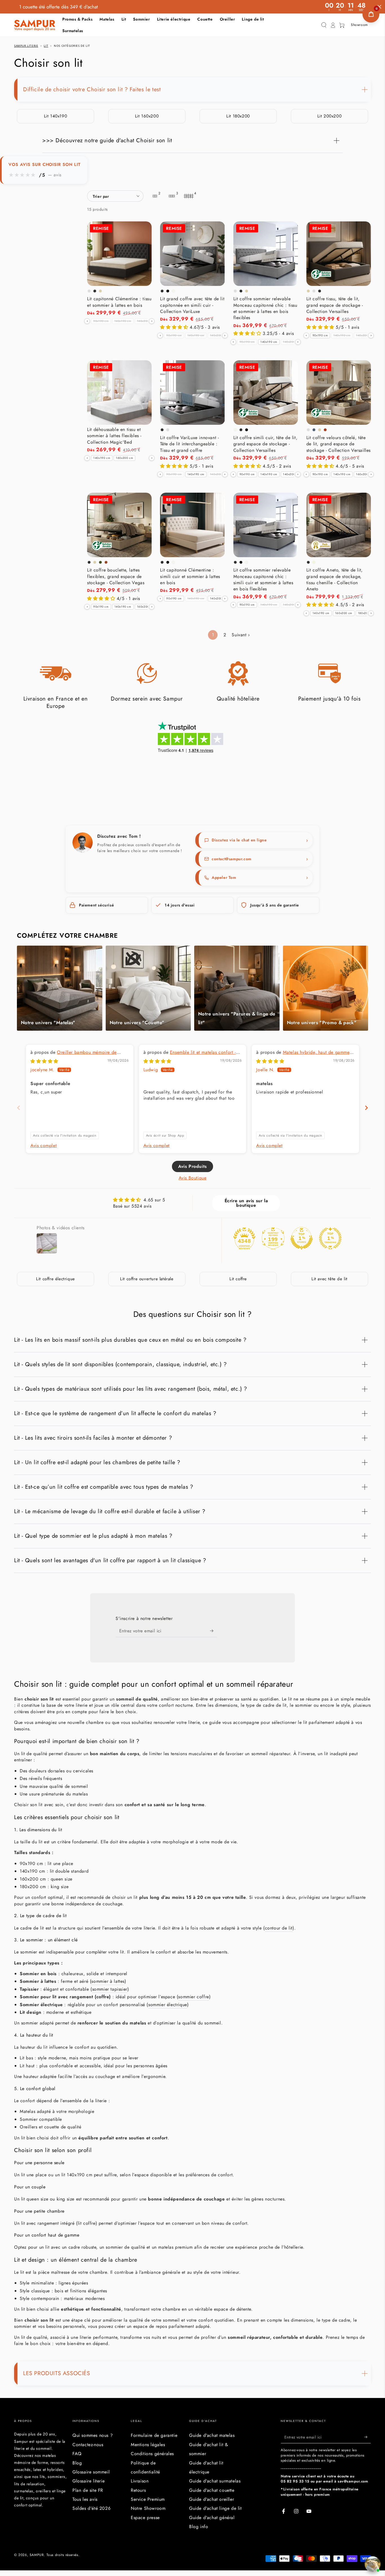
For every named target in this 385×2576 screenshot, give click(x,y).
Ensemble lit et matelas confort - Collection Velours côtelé (190, 1055)
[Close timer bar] (379, 7)
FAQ (77, 2454)
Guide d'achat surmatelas (215, 2481)
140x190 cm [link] (123, 321)
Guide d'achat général (212, 2518)
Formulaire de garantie (154, 2435)
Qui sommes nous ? (93, 2435)
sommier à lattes (108, 1981)
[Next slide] (366, 1108)
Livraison (140, 2481)
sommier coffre (193, 1997)
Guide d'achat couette (212, 2490)
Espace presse (145, 2518)
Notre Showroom (148, 2508)
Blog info (199, 2527)
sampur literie (26, 46)
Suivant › (241, 635)
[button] (324, 25)
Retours (138, 2490)
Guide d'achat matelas (212, 2435)
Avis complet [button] (44, 1146)
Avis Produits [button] (193, 1166)
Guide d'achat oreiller (212, 2499)
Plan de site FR (88, 2490)
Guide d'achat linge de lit (215, 2508)
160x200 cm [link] (124, 458)
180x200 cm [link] (366, 613)
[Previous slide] (19, 1108)
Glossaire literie (88, 2481)
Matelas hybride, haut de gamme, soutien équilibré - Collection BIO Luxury (304, 1055)
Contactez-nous (88, 2445)
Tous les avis (85, 2499)
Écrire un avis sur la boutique (246, 1203)
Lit (46, 46)
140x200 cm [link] (146, 321)
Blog (77, 2463)
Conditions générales (152, 2454)
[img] (44, 1061)
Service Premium (148, 2499)
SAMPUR (37, 2555)
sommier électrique (168, 2005)
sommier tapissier (110, 1989)
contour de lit (279, 1928)
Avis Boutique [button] (193, 1178)
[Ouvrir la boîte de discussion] (373, 2564)
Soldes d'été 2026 (91, 2508)
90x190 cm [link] (101, 321)
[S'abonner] (213, 1631)
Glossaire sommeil (91, 2472)
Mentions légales (148, 2445)
